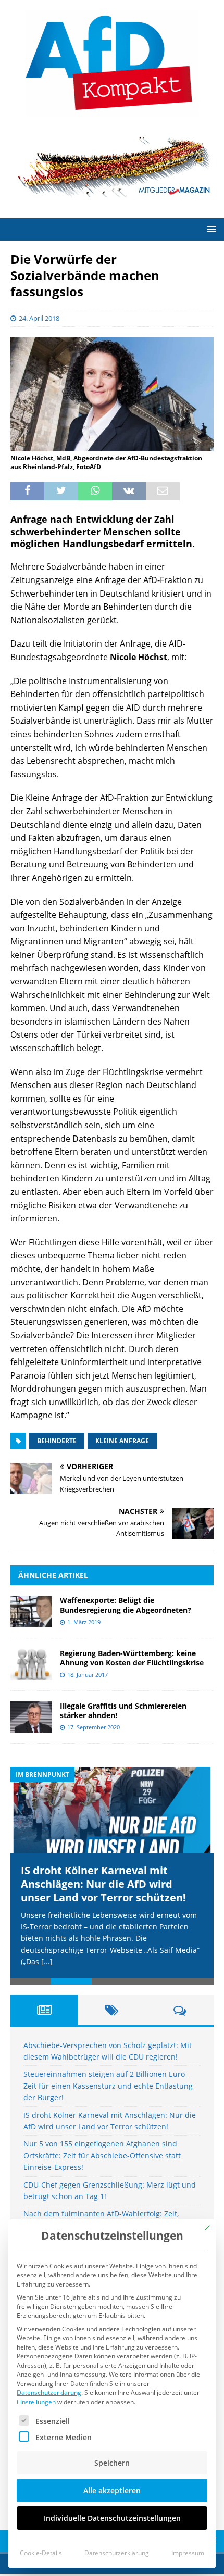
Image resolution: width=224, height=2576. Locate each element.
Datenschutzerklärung (49, 2392)
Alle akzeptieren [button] (112, 2490)
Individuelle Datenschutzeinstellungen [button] (112, 2518)
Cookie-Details (41, 2553)
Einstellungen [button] (36, 2402)
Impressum (188, 2553)
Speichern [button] (112, 2463)
